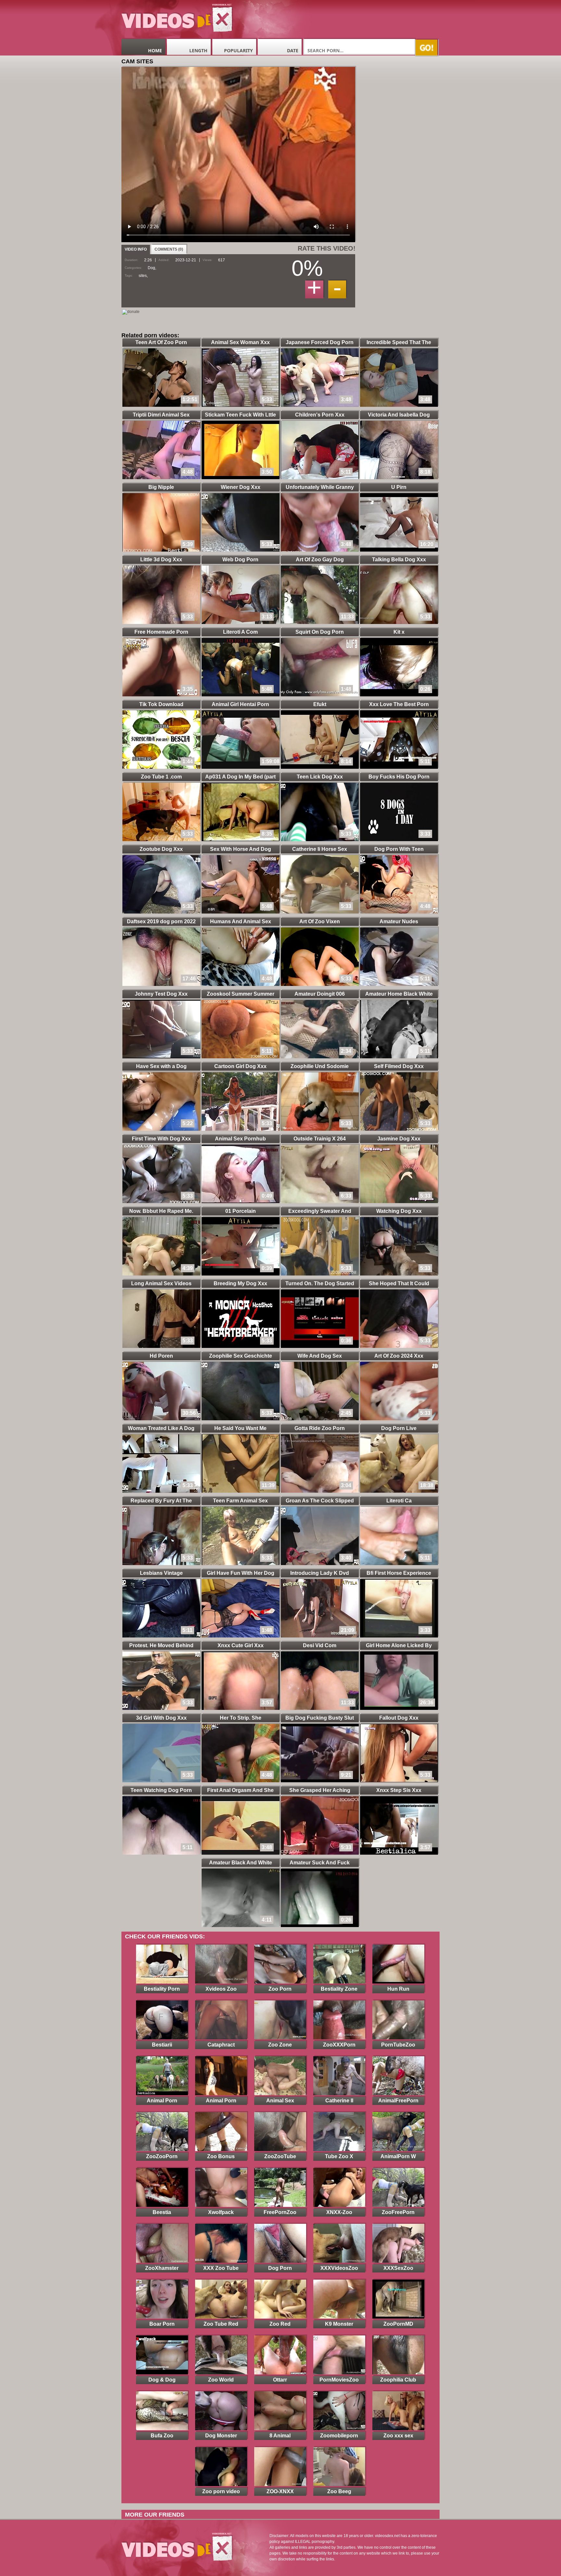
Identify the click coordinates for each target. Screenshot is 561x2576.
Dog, (152, 268)
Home (155, 50)
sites (143, 276)
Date (293, 50)
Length (198, 50)
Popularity (238, 50)
